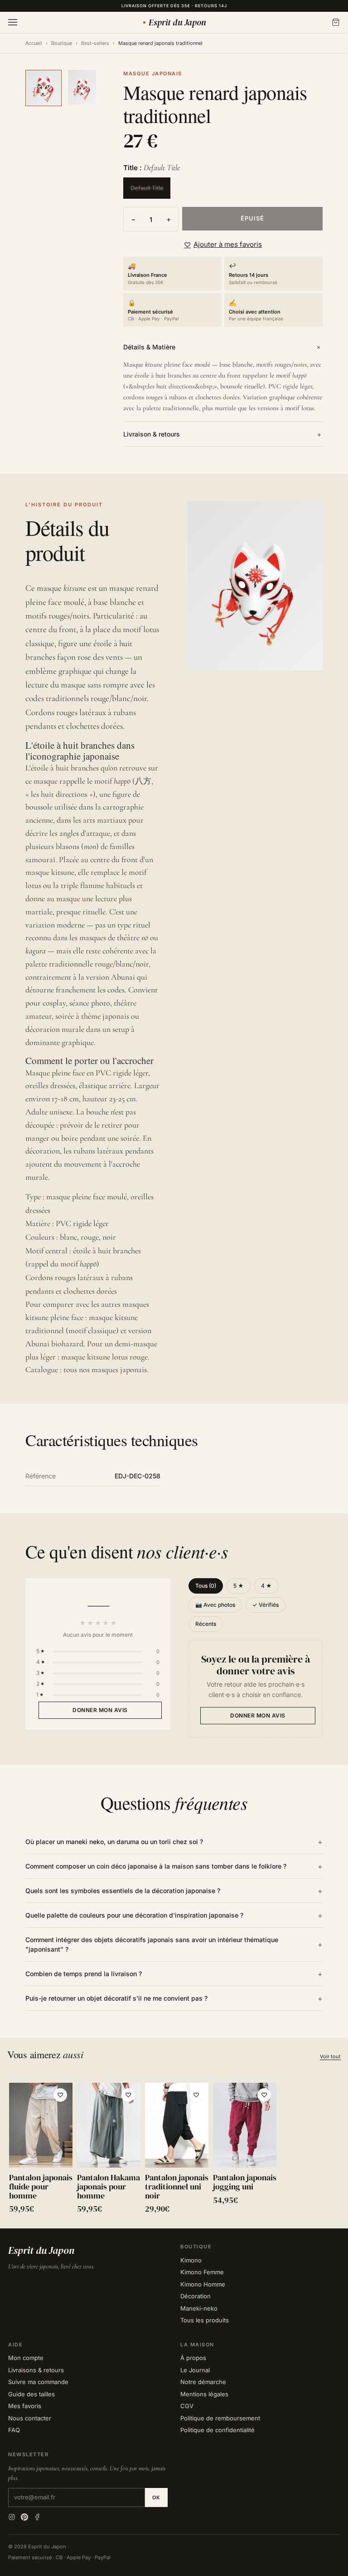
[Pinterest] (24, 2517)
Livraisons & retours (36, 2370)
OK (156, 2497)
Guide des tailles (31, 2394)
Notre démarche (203, 2382)
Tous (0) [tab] (206, 1586)
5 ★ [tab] (239, 1586)
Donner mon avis (100, 1710)
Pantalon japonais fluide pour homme (41, 2186)
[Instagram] (12, 2517)
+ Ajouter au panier (41, 2154)
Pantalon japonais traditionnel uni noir (177, 2186)
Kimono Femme (202, 2272)
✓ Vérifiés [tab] (266, 1605)
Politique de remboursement (220, 2418)
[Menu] (13, 22)
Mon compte (26, 2358)
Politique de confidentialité (217, 2430)
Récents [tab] (206, 1624)
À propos (193, 2358)
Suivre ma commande (38, 2382)
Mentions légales (204, 2394)
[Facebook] (37, 2517)
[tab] (43, 88)
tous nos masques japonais (105, 1369)
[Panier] (336, 22)
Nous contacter (30, 2418)
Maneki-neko (199, 2308)
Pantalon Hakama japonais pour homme (109, 2186)
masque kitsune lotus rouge (104, 1357)
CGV (187, 2406)
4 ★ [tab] (266, 1586)
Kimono (191, 2260)
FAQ (14, 2430)
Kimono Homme (203, 2284)
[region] (174, 2150)
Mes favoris (25, 2406)
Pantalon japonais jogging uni (245, 2182)
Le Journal (195, 2370)
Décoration (196, 2296)
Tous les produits (205, 2320)
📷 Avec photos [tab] (215, 1605)
